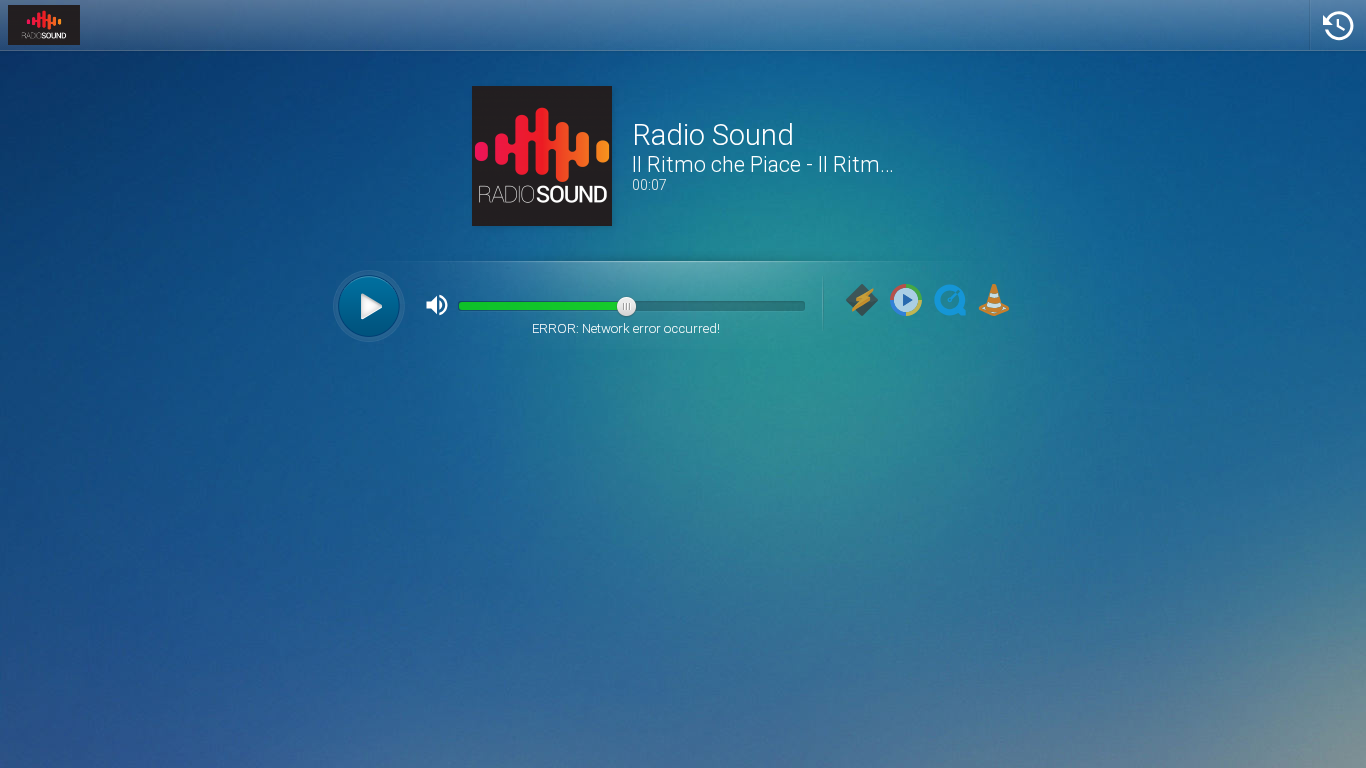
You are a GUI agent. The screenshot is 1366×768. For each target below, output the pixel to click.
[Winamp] (862, 301)
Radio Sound (713, 135)
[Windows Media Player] (906, 301)
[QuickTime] (950, 301)
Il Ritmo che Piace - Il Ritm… (763, 164)
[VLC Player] (994, 301)
